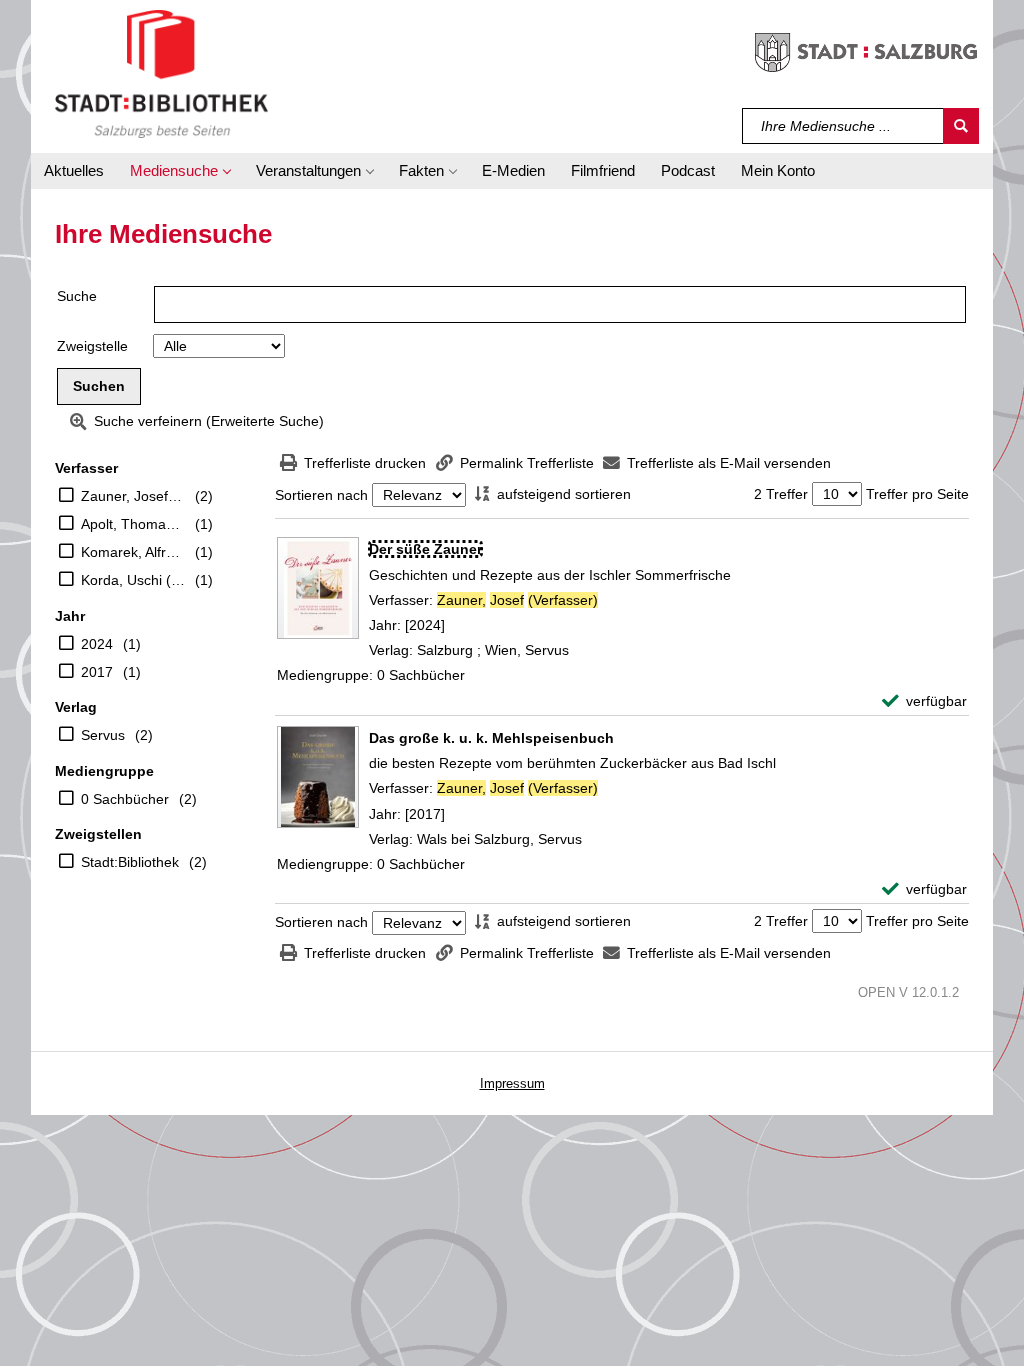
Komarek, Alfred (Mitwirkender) (133, 552)
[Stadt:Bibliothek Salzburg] (161, 73)
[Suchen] (961, 126)
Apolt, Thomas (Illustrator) (133, 524)
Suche (77, 296)
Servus (103, 735)
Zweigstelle (92, 346)
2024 (97, 644)
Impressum (512, 1083)
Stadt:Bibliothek (130, 862)
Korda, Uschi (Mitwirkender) (133, 580)
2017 (97, 672)
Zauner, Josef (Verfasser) (133, 496)
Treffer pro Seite (917, 494)
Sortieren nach (321, 495)
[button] (180, 171)
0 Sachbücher (125, 799)
